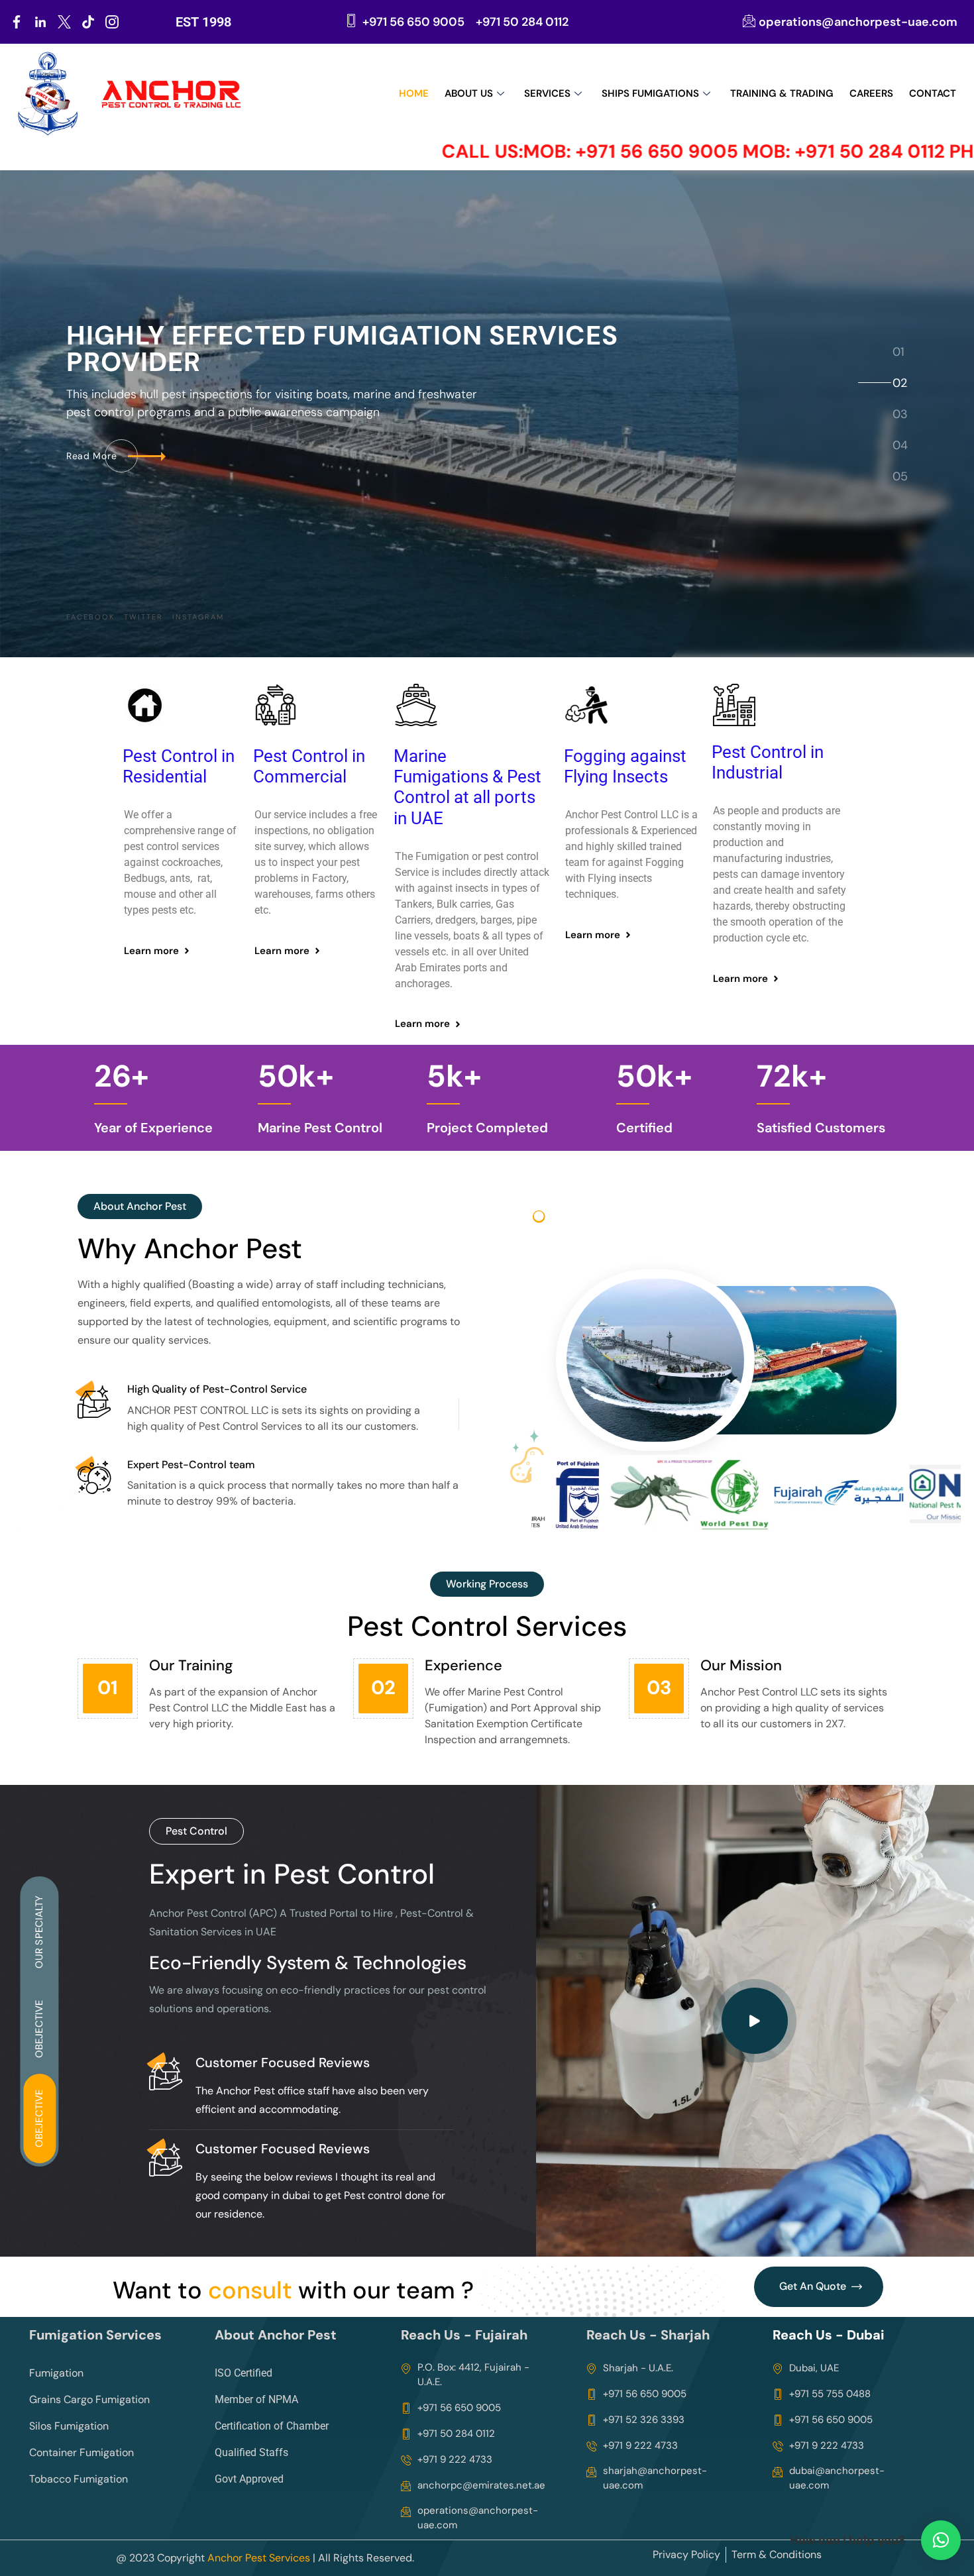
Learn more (151, 951)
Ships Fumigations (650, 93)
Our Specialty (39, 1931)
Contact (933, 93)
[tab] (899, 352)
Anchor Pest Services (259, 2558)
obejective (39, 2118)
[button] (941, 2540)
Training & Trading (782, 93)
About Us (469, 93)
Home (414, 93)
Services (547, 93)
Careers (871, 93)
